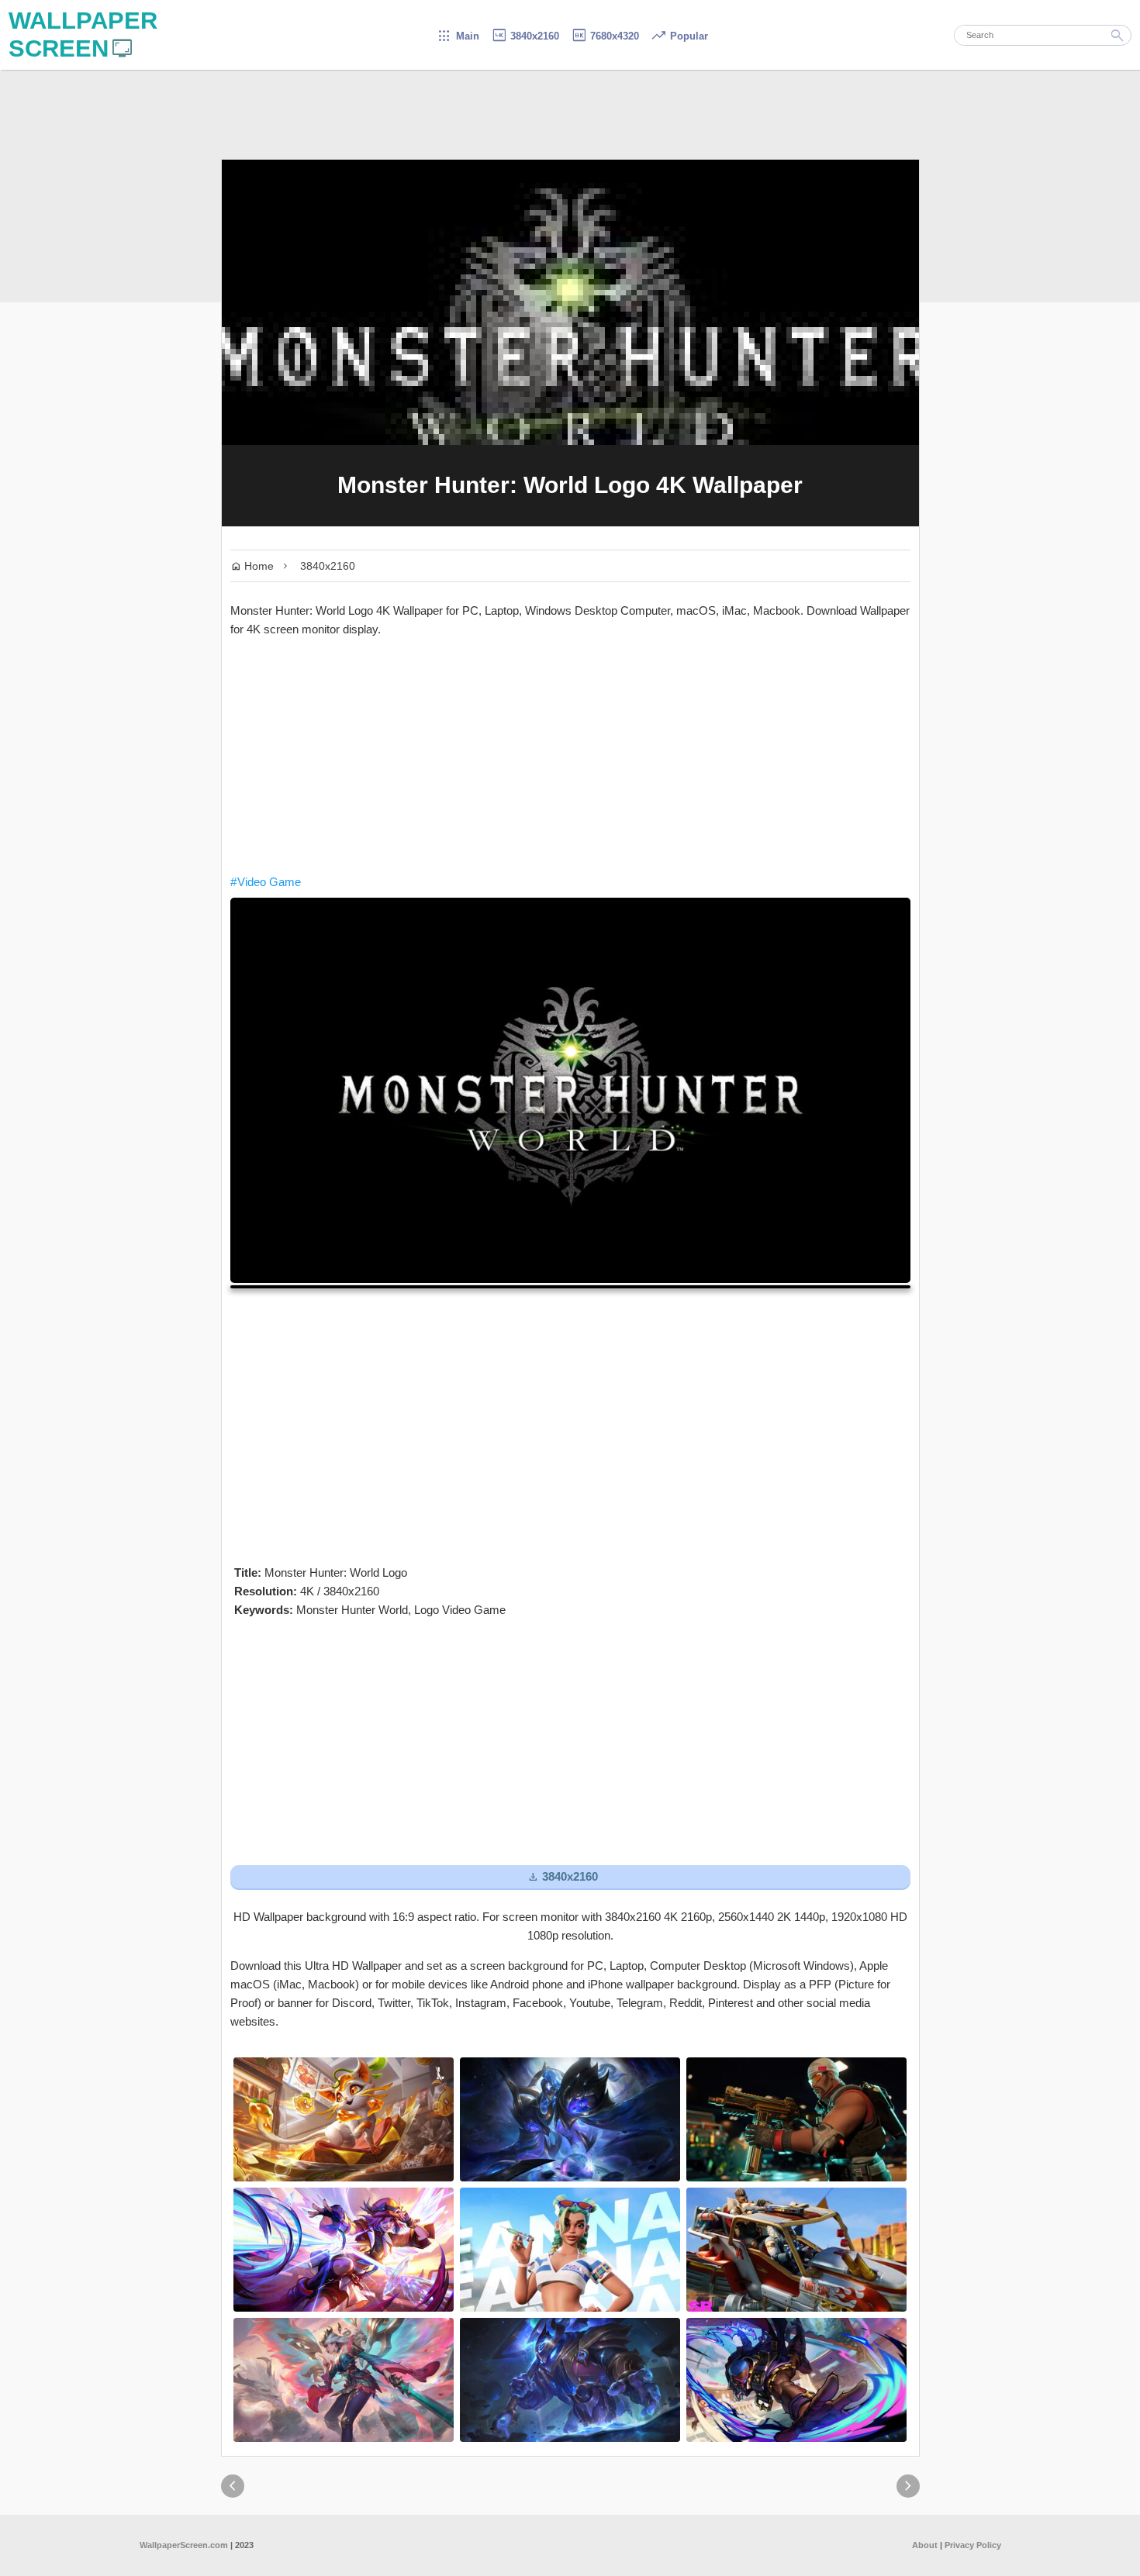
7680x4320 (605, 36)
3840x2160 (525, 36)
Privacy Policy (973, 2545)
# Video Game (266, 882)
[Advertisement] (570, 756)
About (925, 2545)
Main (458, 36)
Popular (679, 36)
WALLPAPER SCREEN (83, 34)
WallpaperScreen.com (184, 2545)
